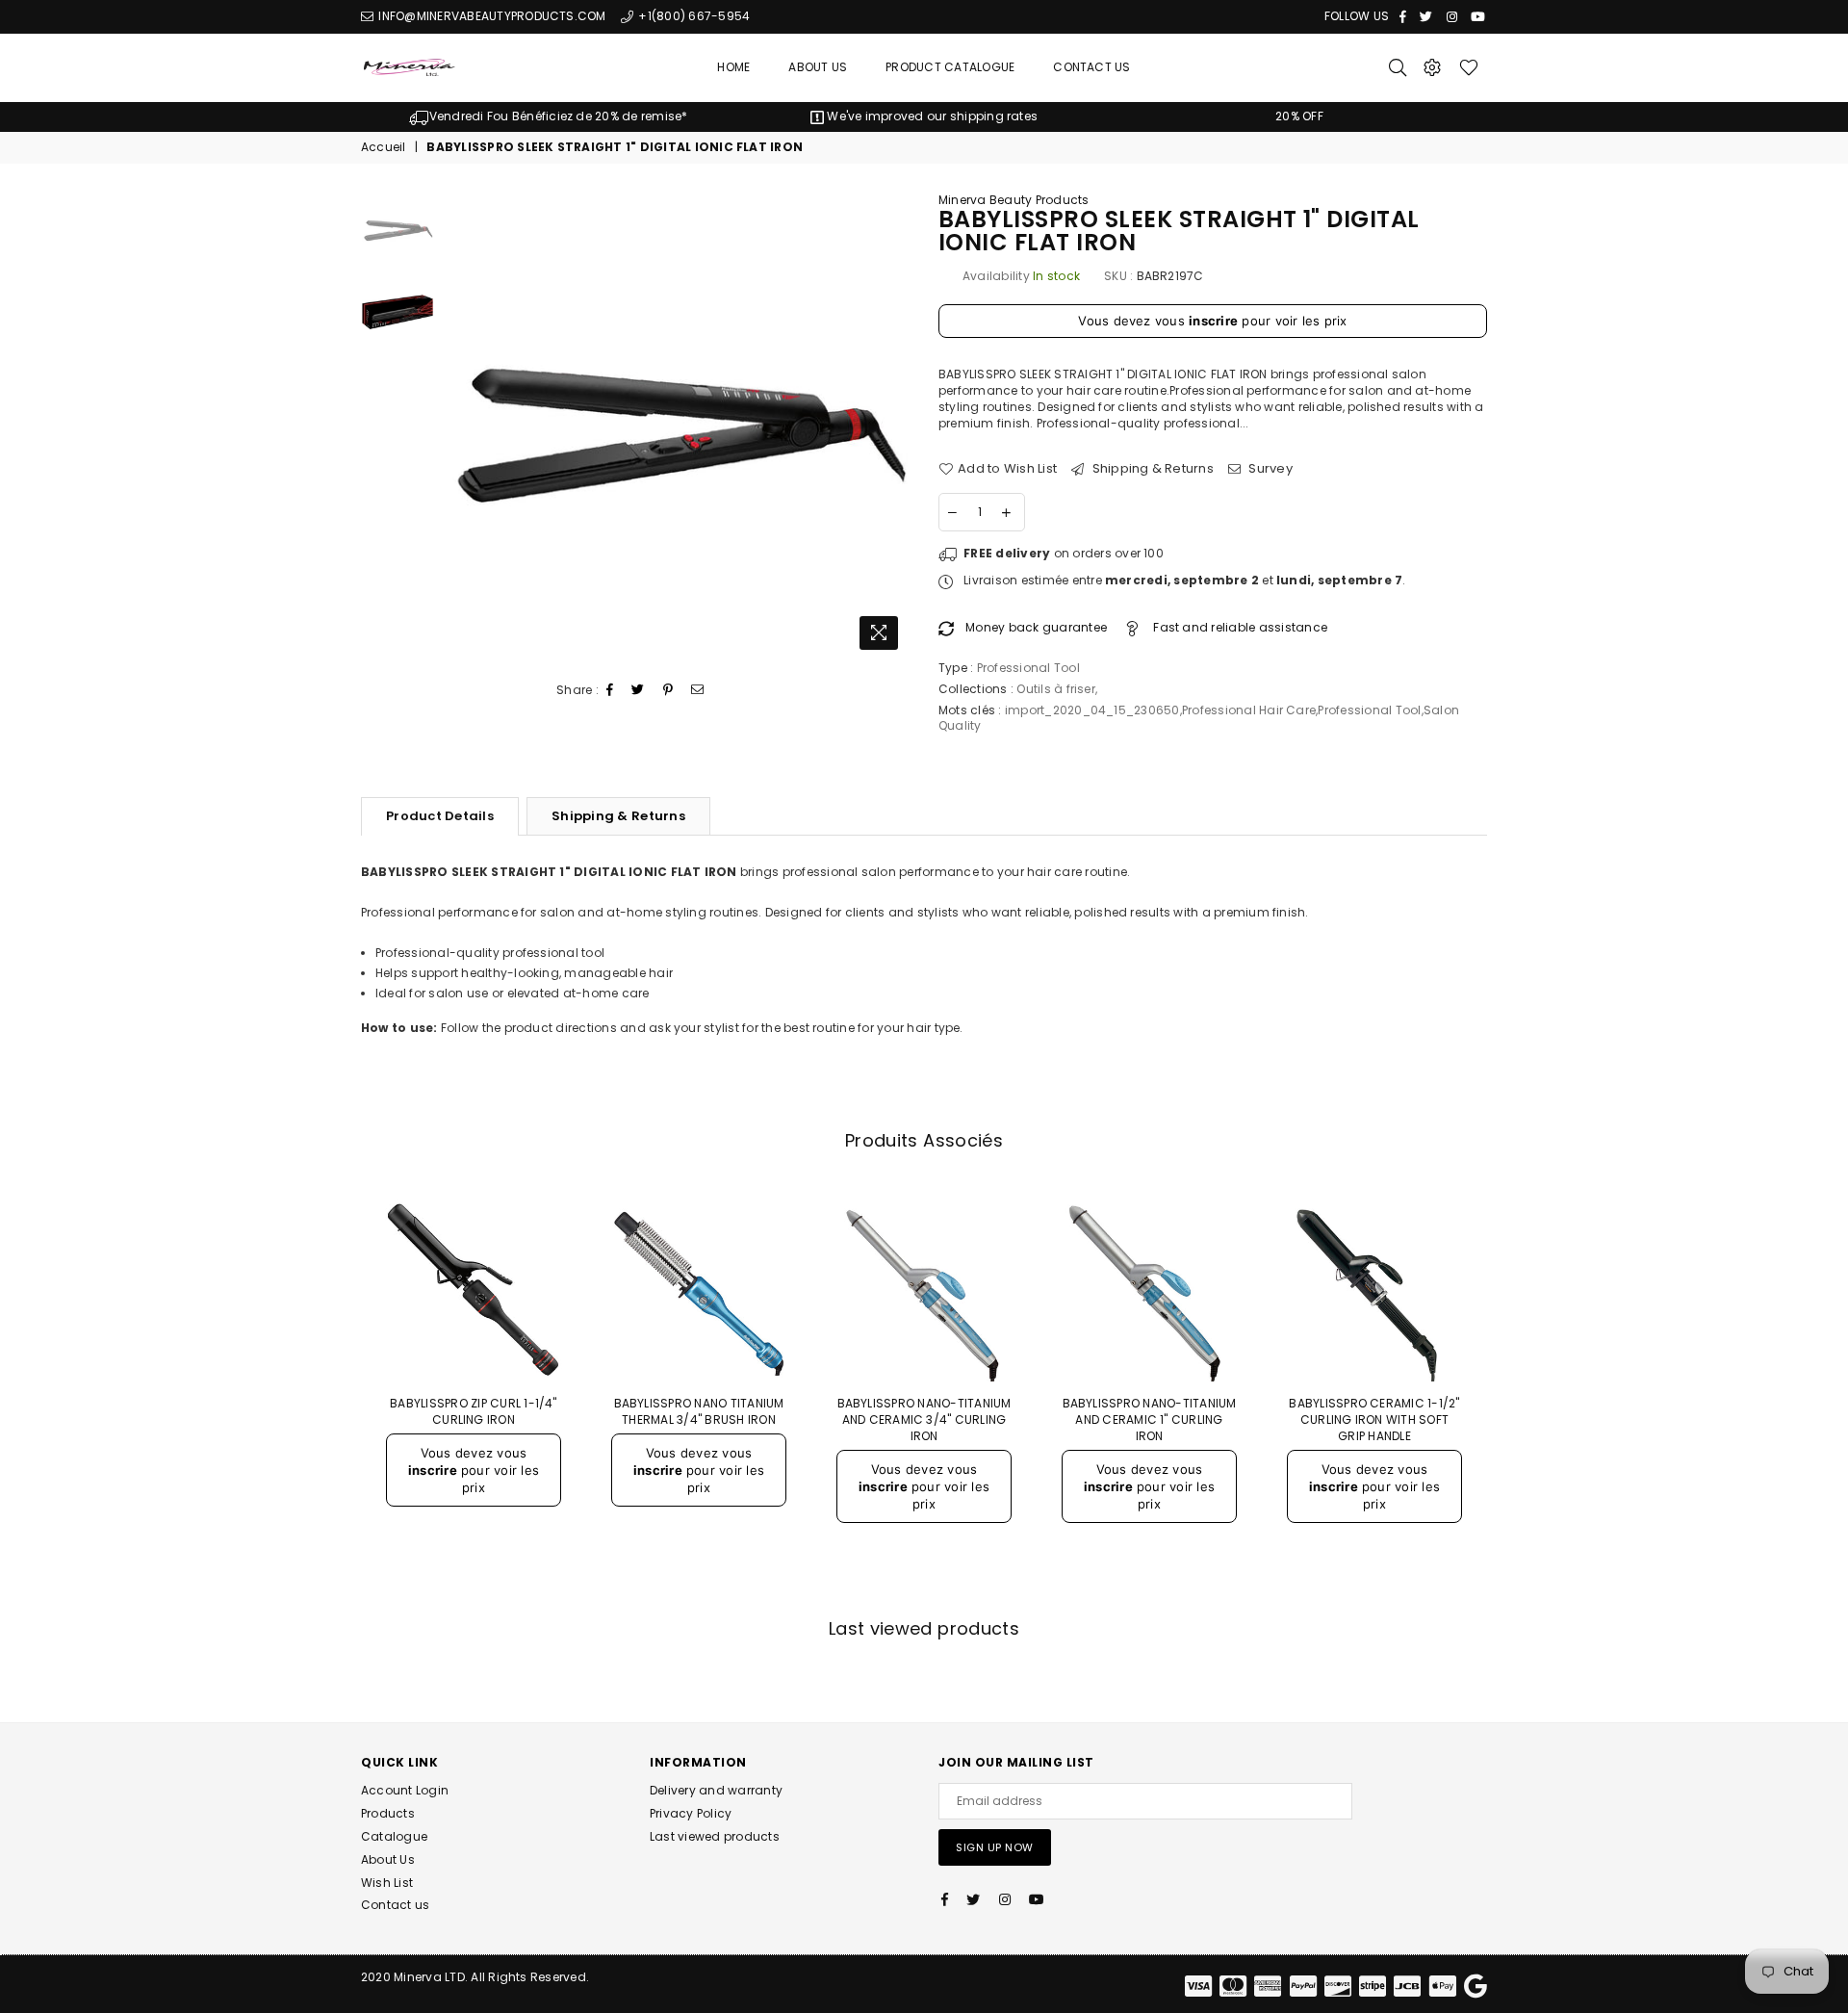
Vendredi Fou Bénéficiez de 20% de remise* (558, 116)
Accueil (384, 147)
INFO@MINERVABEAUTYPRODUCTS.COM (490, 16)
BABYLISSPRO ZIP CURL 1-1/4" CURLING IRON (473, 1411)
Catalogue (394, 1836)
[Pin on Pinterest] (668, 691)
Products (388, 1813)
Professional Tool (1369, 710)
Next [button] (893, 426)
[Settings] (1432, 67)
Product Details (440, 816)
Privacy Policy (691, 1813)
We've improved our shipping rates (931, 116)
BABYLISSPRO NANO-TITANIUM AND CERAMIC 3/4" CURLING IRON (924, 1419)
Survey (1269, 469)
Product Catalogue (950, 67)
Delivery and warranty (716, 1790)
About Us (818, 67)
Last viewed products (715, 1836)
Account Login (405, 1790)
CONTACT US (1091, 67)
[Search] (1398, 67)
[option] (549, 117)
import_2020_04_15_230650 (1092, 710)
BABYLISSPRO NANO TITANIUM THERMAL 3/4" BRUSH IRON (699, 1411)
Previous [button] (461, 426)
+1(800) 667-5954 (693, 16)
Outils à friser (1056, 689)
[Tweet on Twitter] (638, 691)
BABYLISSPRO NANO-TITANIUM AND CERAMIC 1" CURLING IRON (1150, 1419)
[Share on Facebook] (610, 691)
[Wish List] (1469, 67)
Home (733, 67)
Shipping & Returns (1151, 469)
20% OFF (1299, 116)
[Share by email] (698, 691)
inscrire (1213, 321)
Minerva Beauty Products (1014, 200)
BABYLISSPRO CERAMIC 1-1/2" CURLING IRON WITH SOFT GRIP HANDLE (1374, 1419)
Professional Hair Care (1249, 710)
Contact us (395, 1905)
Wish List (387, 1883)
